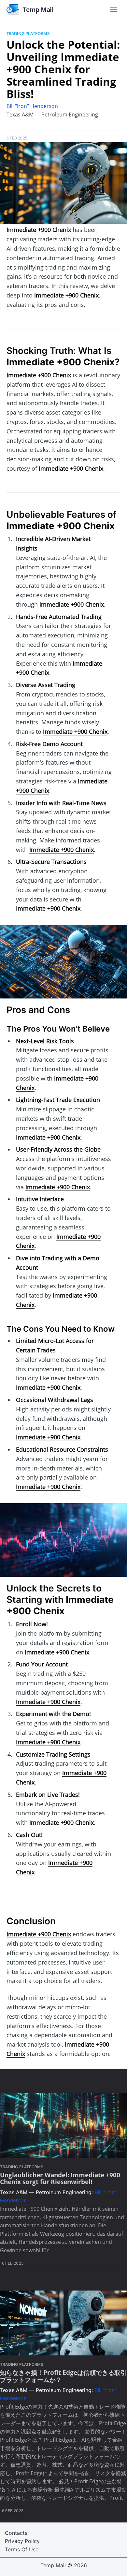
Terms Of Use (22, 2549)
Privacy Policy (22, 2541)
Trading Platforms (28, 33)
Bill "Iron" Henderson (32, 106)
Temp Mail (53, 2565)
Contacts (16, 2533)
